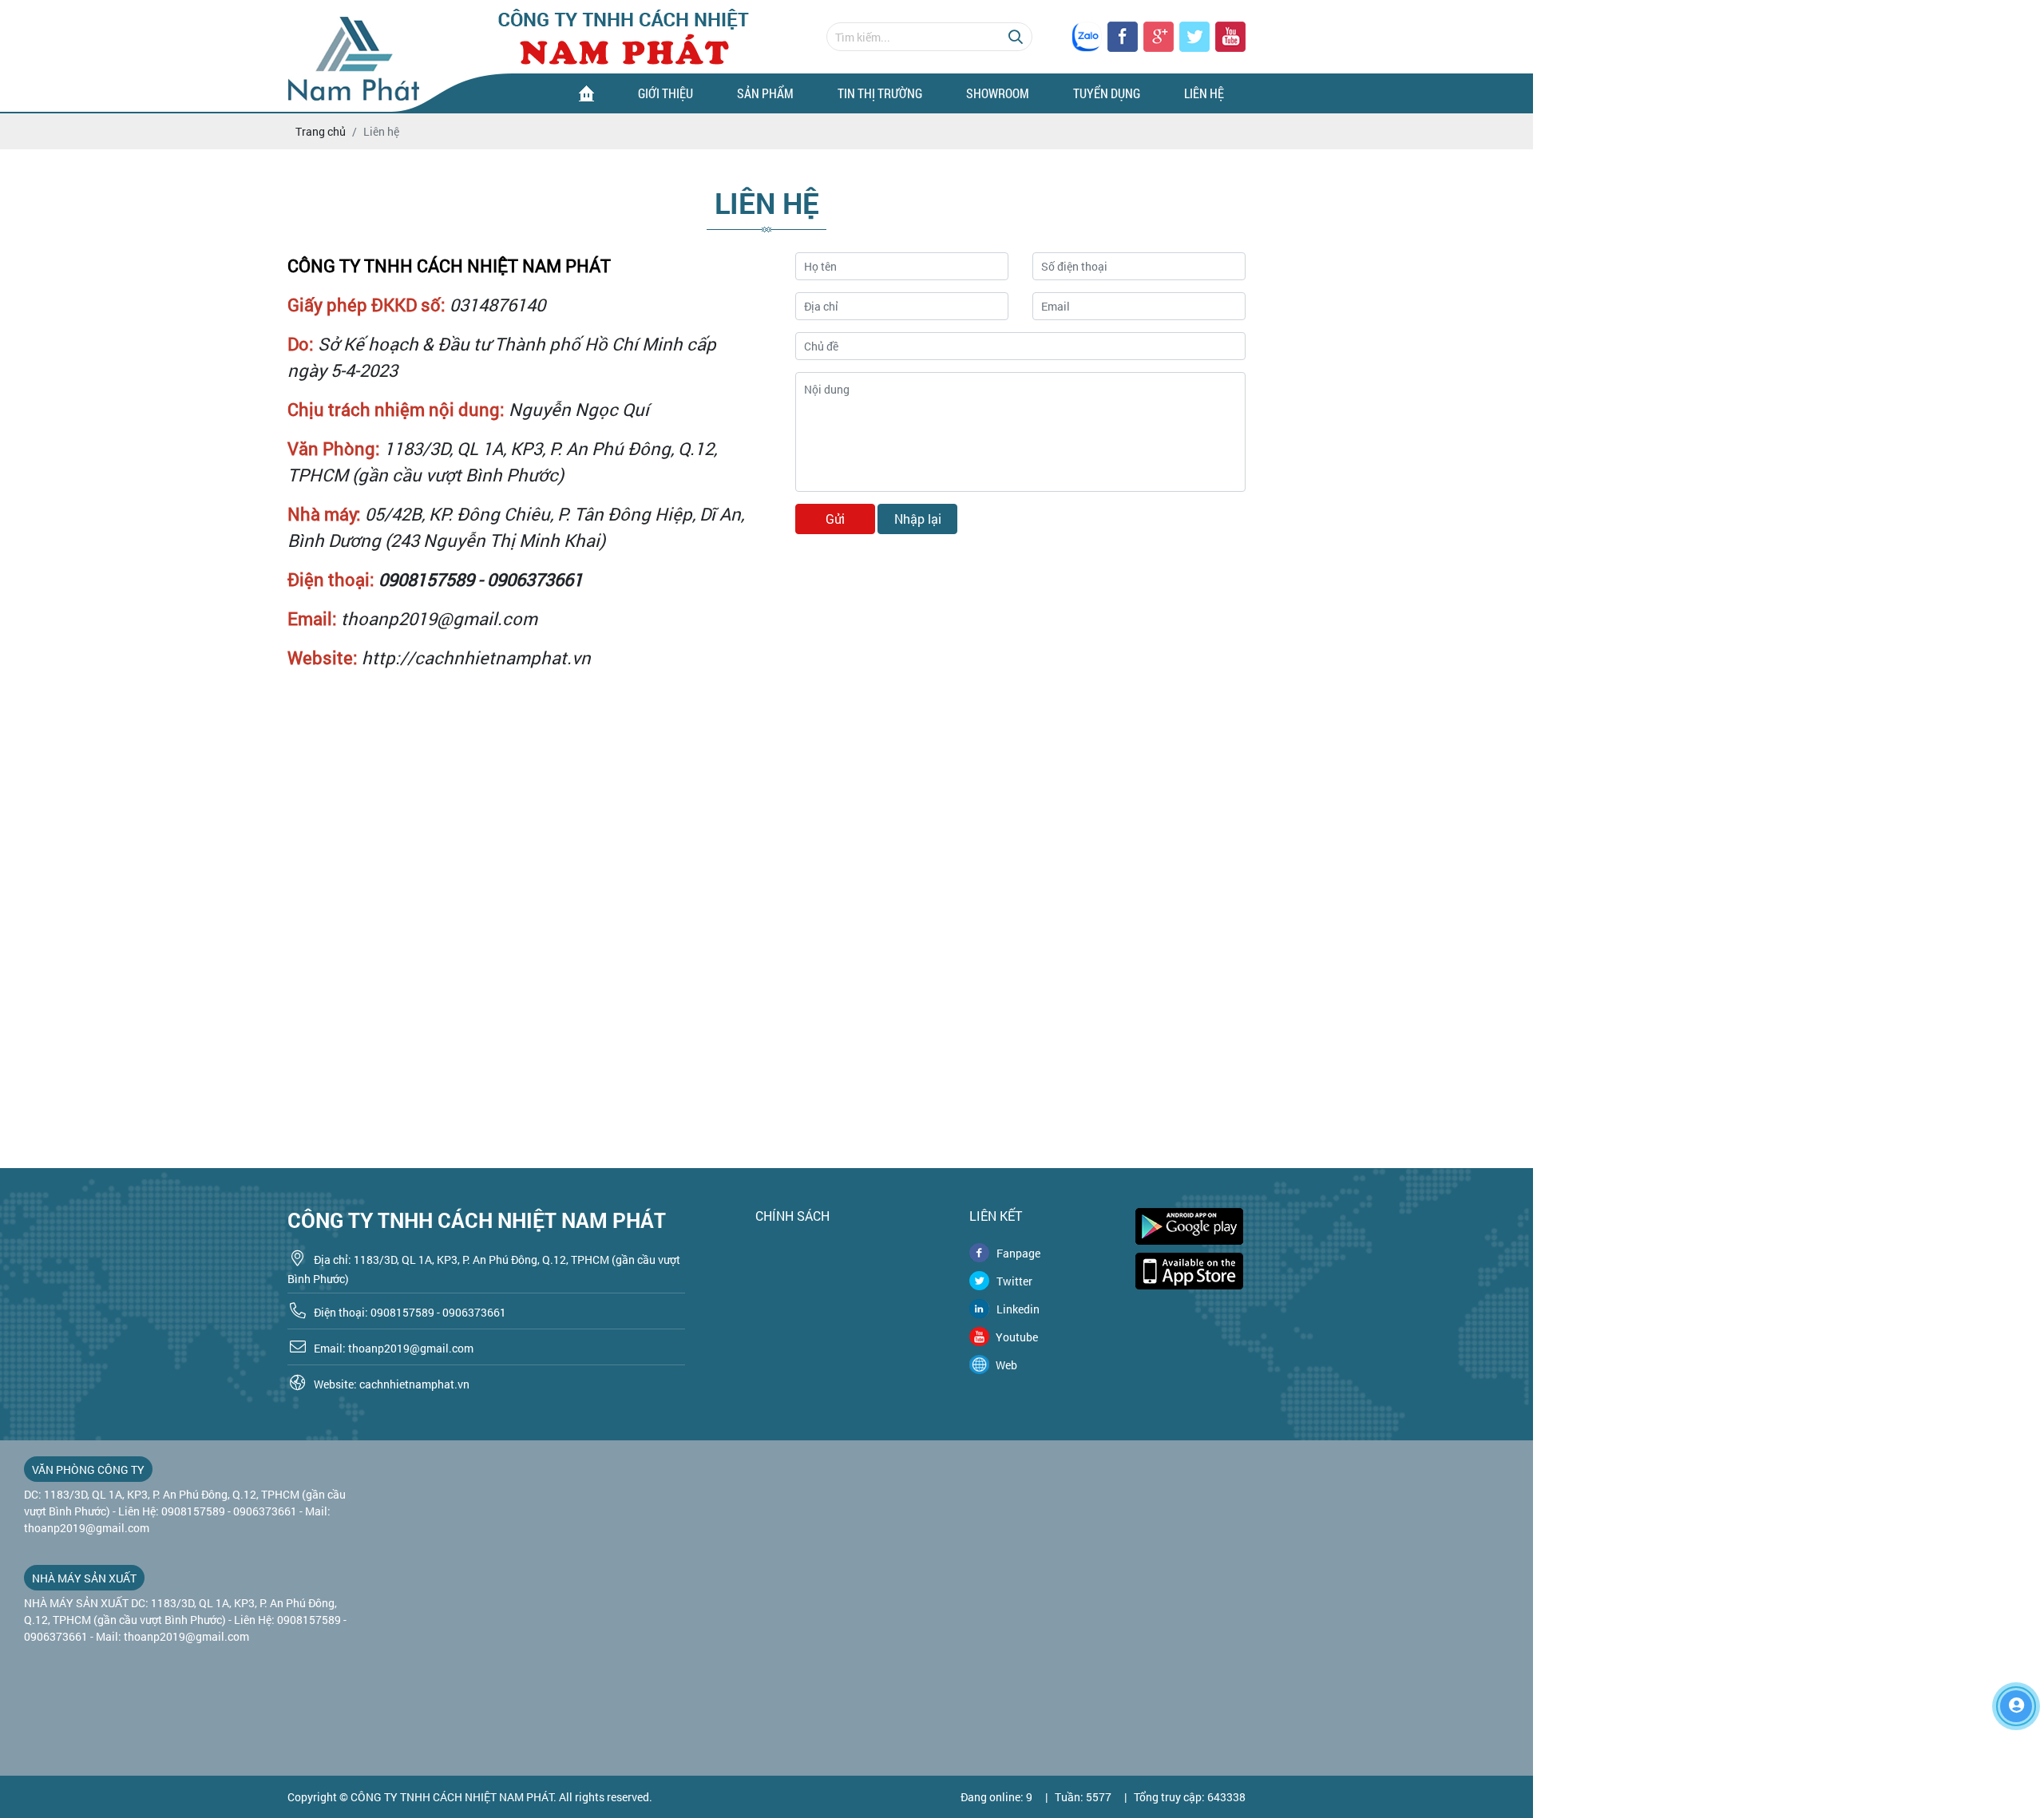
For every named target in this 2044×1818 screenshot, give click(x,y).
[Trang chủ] (586, 93)
